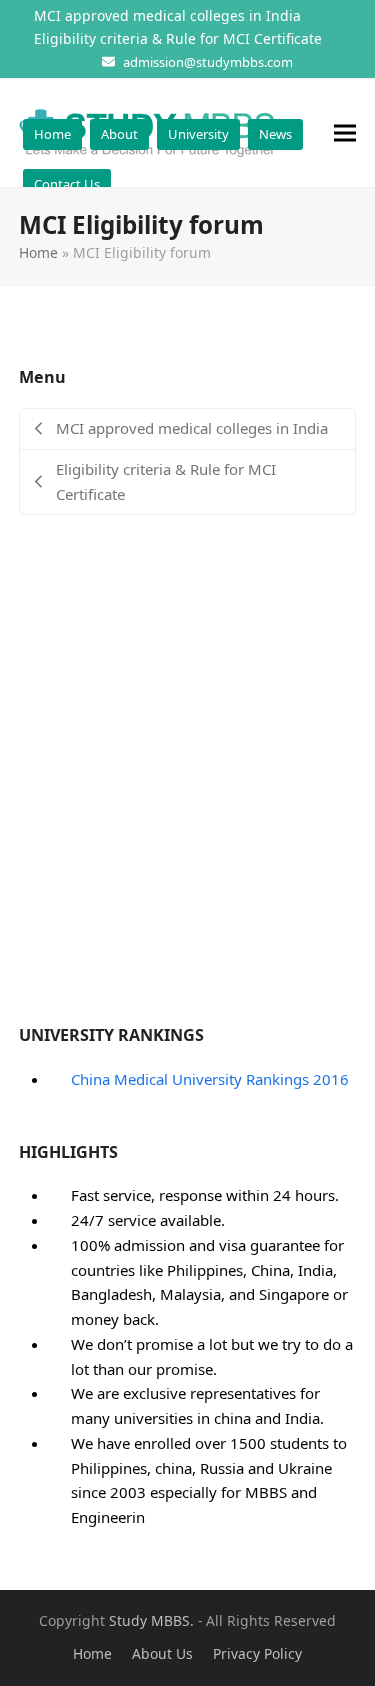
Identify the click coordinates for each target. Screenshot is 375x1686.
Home (38, 252)
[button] (345, 133)
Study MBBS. (151, 1620)
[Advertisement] (187, 782)
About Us (162, 1653)
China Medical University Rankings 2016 (210, 1079)
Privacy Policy (257, 1653)
